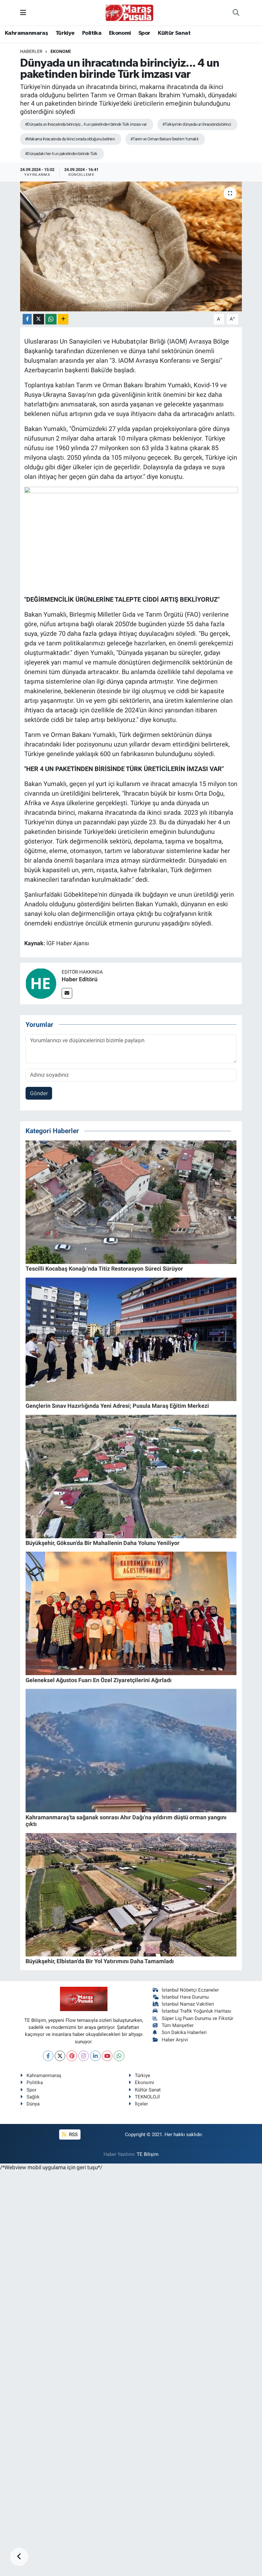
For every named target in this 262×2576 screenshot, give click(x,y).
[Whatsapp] (119, 2056)
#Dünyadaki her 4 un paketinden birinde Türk (61, 154)
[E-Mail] (67, 993)
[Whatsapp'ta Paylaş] (51, 319)
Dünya (33, 2104)
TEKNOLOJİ (147, 2097)
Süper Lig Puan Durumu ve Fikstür (197, 2018)
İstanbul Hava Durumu (185, 1997)
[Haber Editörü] (41, 983)
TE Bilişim (148, 2154)
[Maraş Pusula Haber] (129, 13)
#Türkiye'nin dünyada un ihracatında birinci (197, 124)
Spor (144, 33)
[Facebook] (48, 2056)
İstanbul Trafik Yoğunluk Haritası (196, 2011)
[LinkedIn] (95, 2056)
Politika (92, 33)
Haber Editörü (80, 979)
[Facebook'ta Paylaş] (27, 319)
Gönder (39, 1093)
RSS (73, 2134)
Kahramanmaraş (26, 33)
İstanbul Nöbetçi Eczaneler (190, 1990)
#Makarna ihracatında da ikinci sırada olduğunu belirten (70, 139)
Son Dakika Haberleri (184, 2032)
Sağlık (33, 2097)
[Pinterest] (72, 2056)
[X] (60, 2056)
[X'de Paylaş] (39, 319)
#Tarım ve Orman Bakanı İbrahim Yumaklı (164, 139)
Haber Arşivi (175, 2040)
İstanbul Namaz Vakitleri (188, 2004)
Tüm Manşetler (178, 2025)
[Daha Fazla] (63, 319)
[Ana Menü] (23, 12)
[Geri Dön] (19, 2557)
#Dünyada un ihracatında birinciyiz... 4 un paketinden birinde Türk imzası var (86, 124)
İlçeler (141, 2104)
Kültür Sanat (174, 33)
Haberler (31, 51)
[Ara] (236, 13)
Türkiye (65, 33)
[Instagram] (84, 2056)
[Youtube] (107, 2056)
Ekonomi (120, 33)
